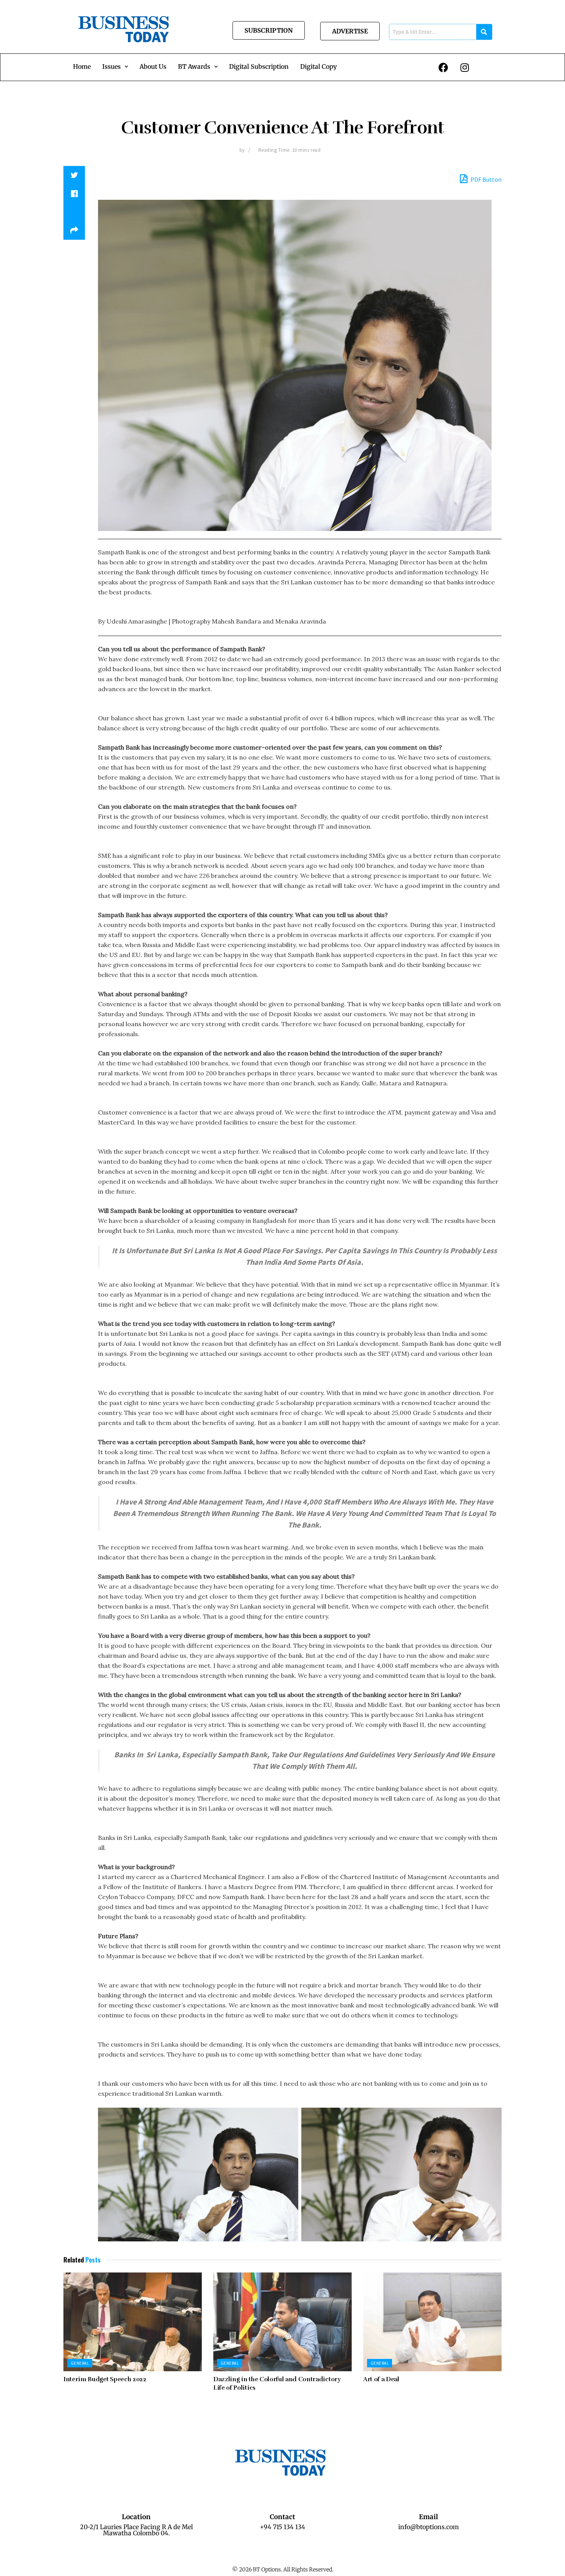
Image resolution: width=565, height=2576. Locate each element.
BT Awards (194, 66)
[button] (115, 66)
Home (82, 66)
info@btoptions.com (429, 2527)
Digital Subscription (259, 66)
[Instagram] (465, 67)
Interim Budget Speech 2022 (105, 2379)
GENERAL (80, 2363)
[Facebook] (444, 67)
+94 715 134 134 (282, 2527)
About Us (153, 66)
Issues (111, 66)
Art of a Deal (381, 2379)
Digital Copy (318, 66)
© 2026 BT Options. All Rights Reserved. (283, 2569)
